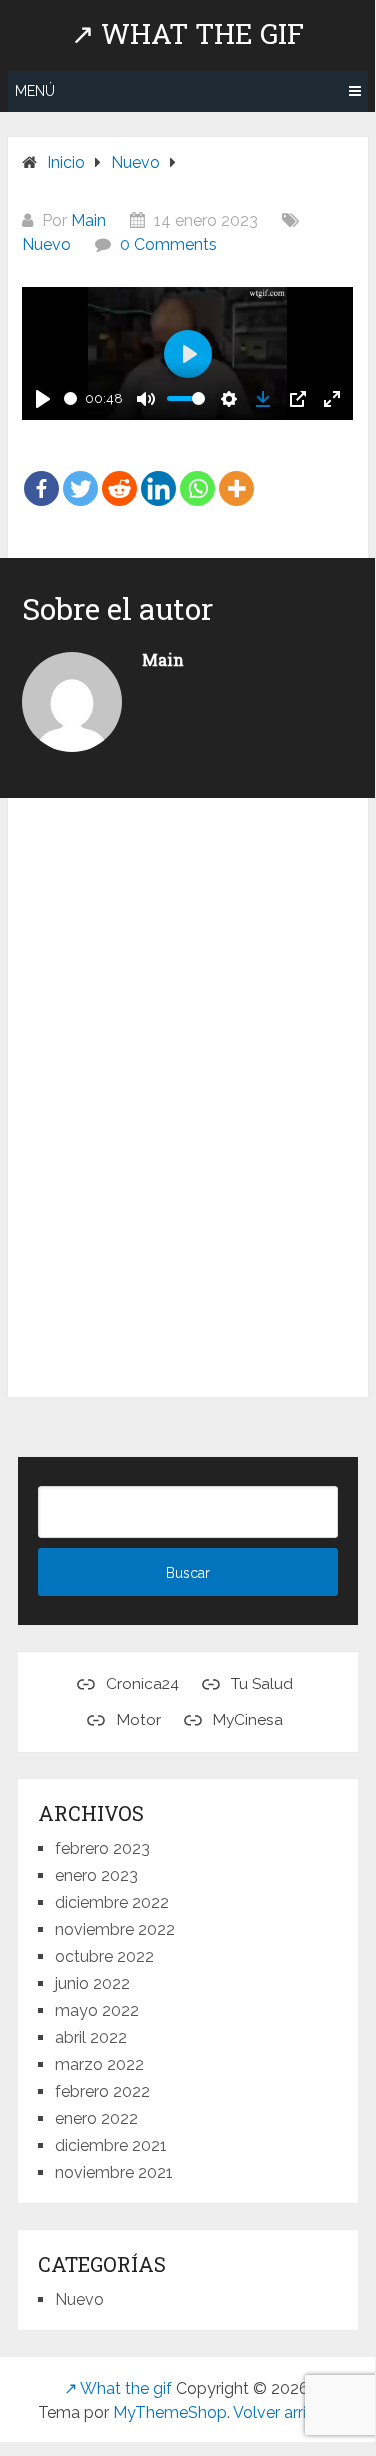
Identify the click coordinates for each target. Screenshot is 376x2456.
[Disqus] (187, 1102)
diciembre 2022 (112, 1902)
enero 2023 (96, 1875)
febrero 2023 (102, 1848)
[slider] (70, 398)
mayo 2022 (97, 2010)
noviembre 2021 (114, 2172)
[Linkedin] (158, 474)
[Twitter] (80, 474)
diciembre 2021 (111, 2145)
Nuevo (46, 244)
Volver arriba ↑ (285, 2412)
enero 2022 (96, 2118)
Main (88, 220)
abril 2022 (91, 2037)
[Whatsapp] (197, 474)
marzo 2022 (99, 2064)
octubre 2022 (104, 1956)
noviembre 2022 (115, 1929)
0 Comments (168, 244)
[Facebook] (41, 474)
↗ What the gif (187, 34)
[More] (236, 474)
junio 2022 (92, 1983)
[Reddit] (119, 474)
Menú (35, 91)
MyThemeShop (170, 2412)
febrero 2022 (102, 2091)
